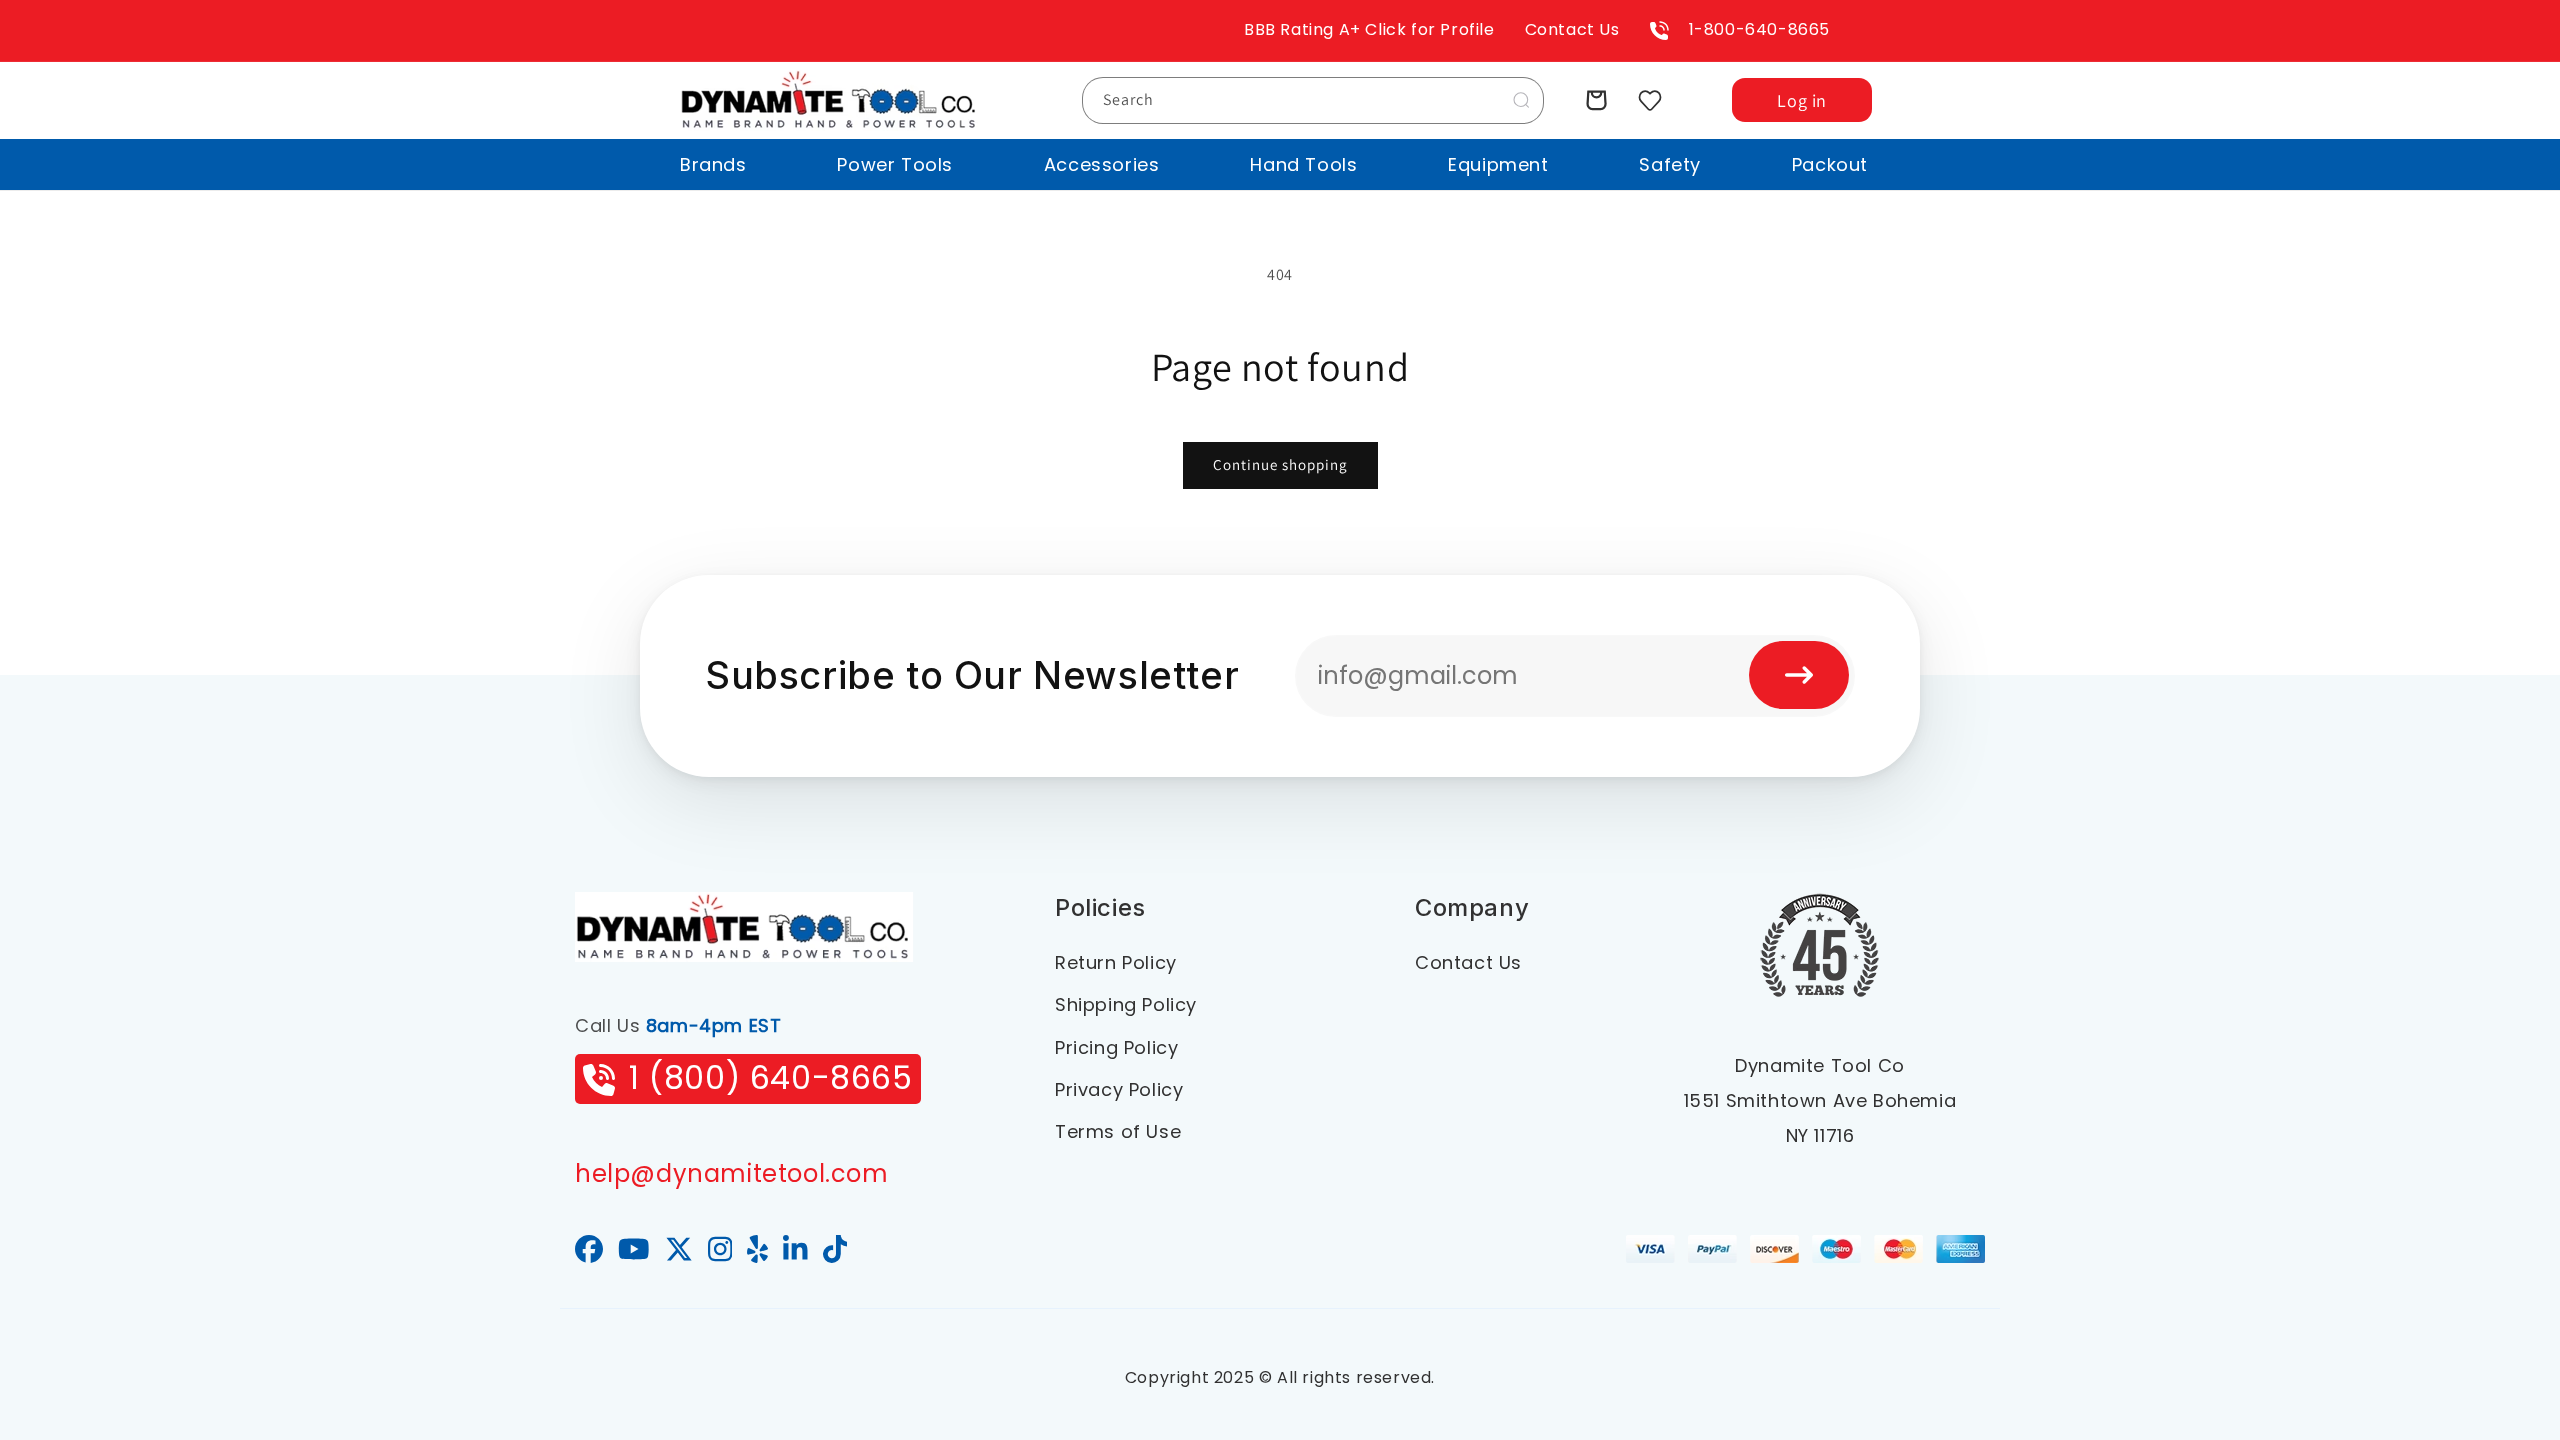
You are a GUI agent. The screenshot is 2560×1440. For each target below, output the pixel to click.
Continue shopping (1280, 464)
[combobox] (1313, 100)
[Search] (1521, 100)
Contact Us (1572, 29)
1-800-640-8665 (1759, 29)
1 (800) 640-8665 (771, 1077)
